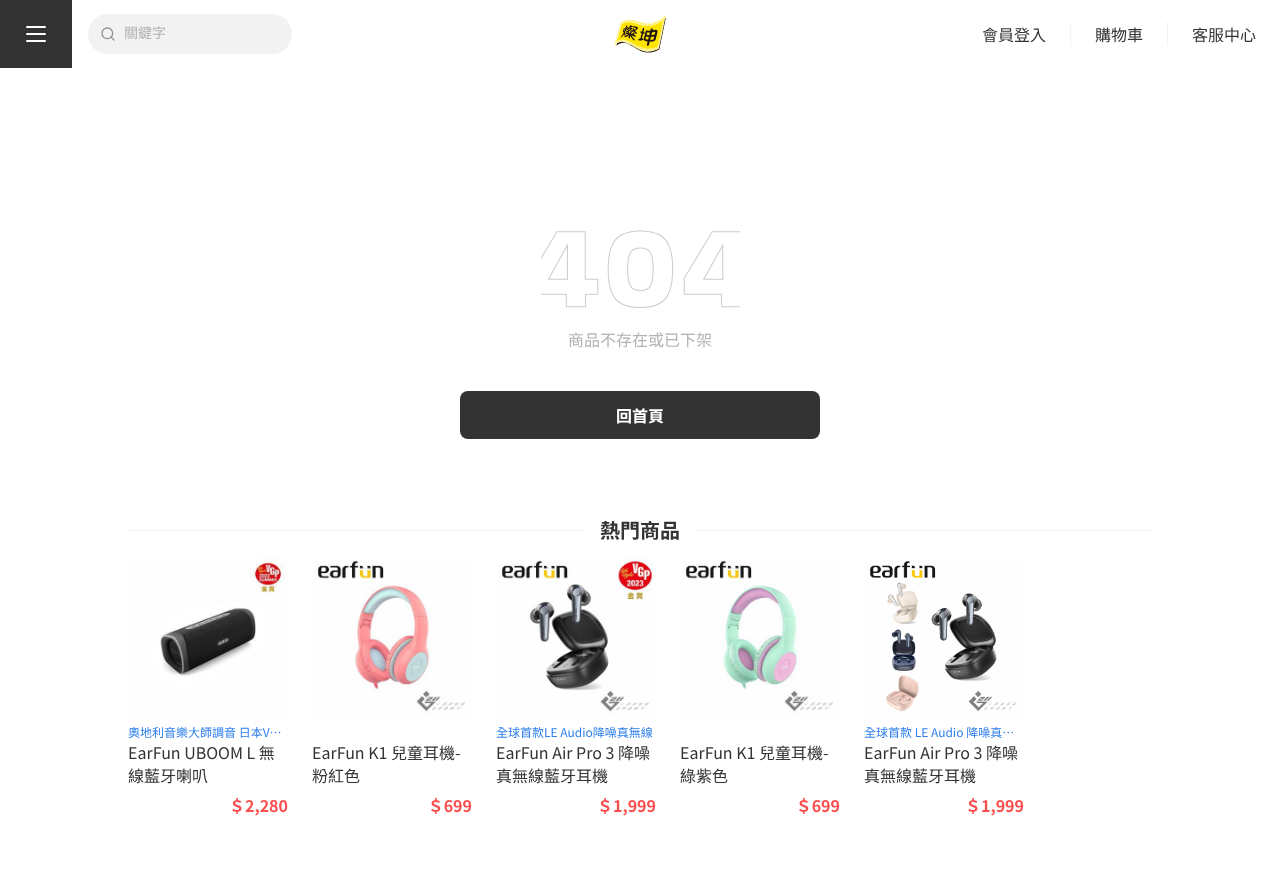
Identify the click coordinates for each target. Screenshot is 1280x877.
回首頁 (640, 415)
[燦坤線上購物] (640, 34)
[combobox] (202, 34)
